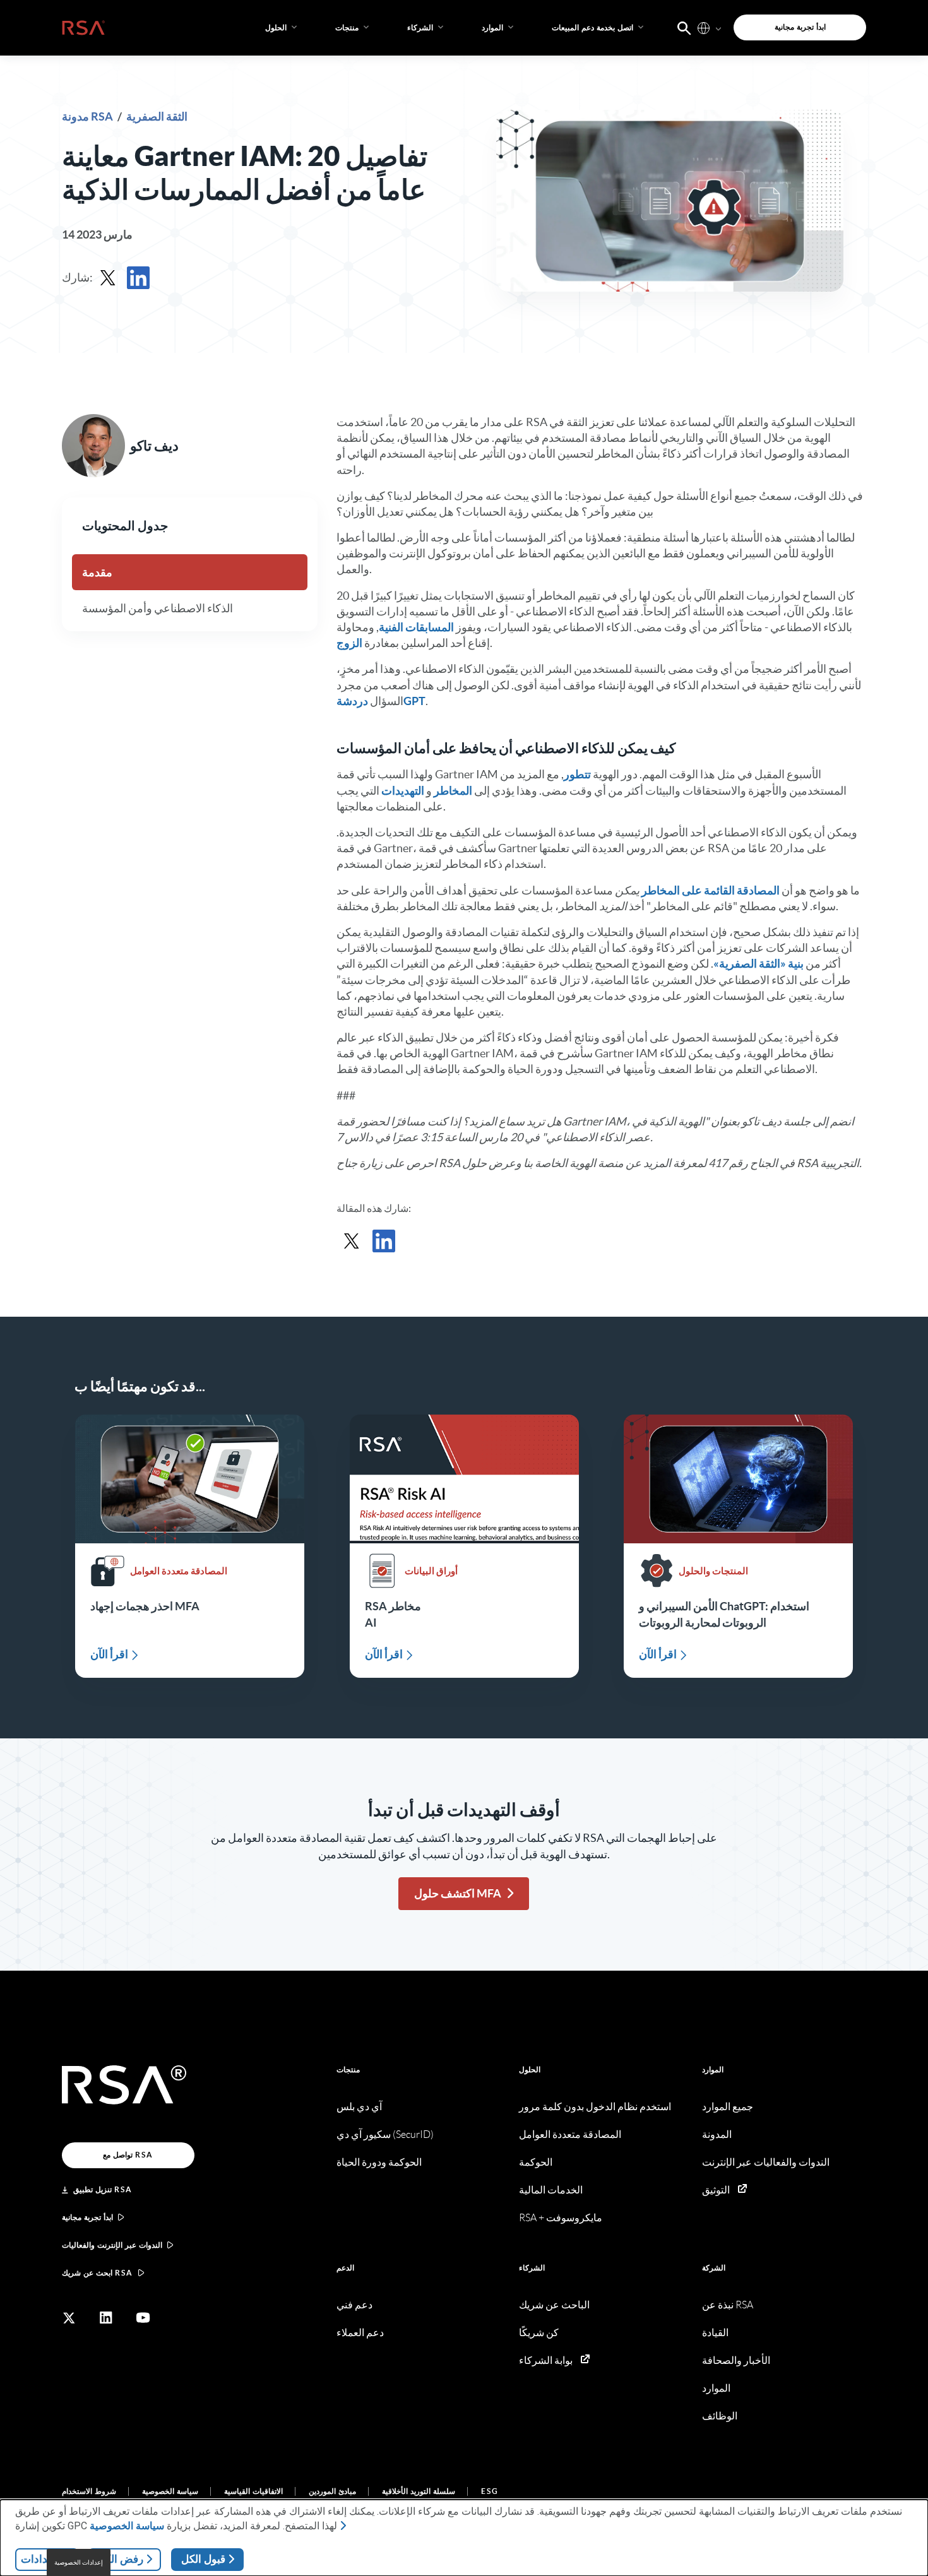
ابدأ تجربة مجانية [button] (800, 27)
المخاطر (453, 791)
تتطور (577, 774)
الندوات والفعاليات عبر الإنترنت (766, 2162)
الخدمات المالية (551, 2190)
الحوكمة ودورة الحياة (379, 2162)
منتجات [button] (347, 27)
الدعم (345, 2268)
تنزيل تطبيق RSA (103, 2189)
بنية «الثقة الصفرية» (758, 964)
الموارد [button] (492, 27)
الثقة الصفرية (157, 116)
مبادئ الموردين (332, 2491)
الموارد (713, 2069)
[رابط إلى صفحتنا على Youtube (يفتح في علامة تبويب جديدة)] (143, 2318)
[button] (684, 27)
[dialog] (464, 2538)
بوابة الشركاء (546, 2360)
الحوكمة (536, 2162)
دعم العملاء (360, 2333)
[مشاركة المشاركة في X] (108, 278)
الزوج (349, 643)
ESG (490, 2491)
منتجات (348, 2069)
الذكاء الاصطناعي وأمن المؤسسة (158, 608)
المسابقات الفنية (416, 627)
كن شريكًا (539, 2333)
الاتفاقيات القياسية (253, 2491)
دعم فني (354, 2305)
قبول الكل (203, 2559)
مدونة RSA (88, 116)
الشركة (714, 2268)
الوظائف (720, 2416)
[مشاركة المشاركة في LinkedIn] (138, 278)
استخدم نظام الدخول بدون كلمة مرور (595, 2107)
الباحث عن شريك (554, 2305)
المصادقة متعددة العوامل (570, 2134)
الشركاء (532, 2268)
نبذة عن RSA (728, 2305)
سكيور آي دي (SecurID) (385, 2134)
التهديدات (403, 791)
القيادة (715, 2333)
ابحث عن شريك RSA (98, 2273)
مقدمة (97, 572)
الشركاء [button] (420, 27)
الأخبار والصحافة (736, 2360)
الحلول (530, 2069)
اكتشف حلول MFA (458, 1893)
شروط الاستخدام (89, 2491)
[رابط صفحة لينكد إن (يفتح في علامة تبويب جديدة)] (106, 2318)
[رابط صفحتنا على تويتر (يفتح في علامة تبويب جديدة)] (69, 2318)
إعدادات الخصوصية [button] (79, 2562)
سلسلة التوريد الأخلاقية (419, 2491)
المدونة (717, 2134)
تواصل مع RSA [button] (128, 2155)
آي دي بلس (359, 2107)
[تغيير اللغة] (704, 27)
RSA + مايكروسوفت (561, 2218)
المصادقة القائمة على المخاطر (711, 890)
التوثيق (716, 2190)
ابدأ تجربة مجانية (87, 2217)
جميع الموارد (728, 2107)
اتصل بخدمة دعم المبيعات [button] (592, 27)
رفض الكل (120, 2559)
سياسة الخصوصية (170, 2491)
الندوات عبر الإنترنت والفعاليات (112, 2245)
